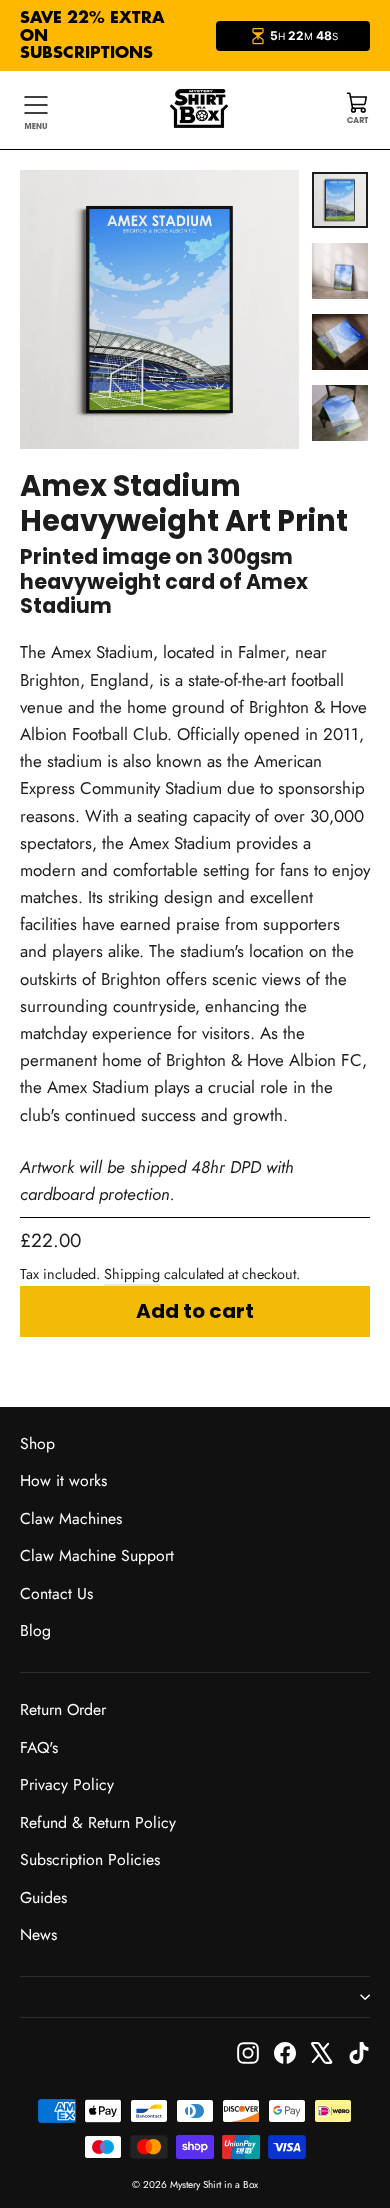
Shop (37, 1443)
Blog (35, 1630)
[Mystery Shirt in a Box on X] (322, 2051)
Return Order (63, 1709)
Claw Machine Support (97, 1555)
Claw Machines (71, 1518)
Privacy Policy (67, 1784)
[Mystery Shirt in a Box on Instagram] (248, 2051)
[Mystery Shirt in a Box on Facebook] (285, 2051)
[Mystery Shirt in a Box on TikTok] (359, 2051)
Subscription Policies (90, 1859)
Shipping (132, 1274)
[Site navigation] (36, 110)
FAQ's (39, 1747)
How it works (63, 1480)
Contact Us (56, 1593)
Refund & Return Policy (98, 1822)
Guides (43, 1897)
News (38, 1934)
